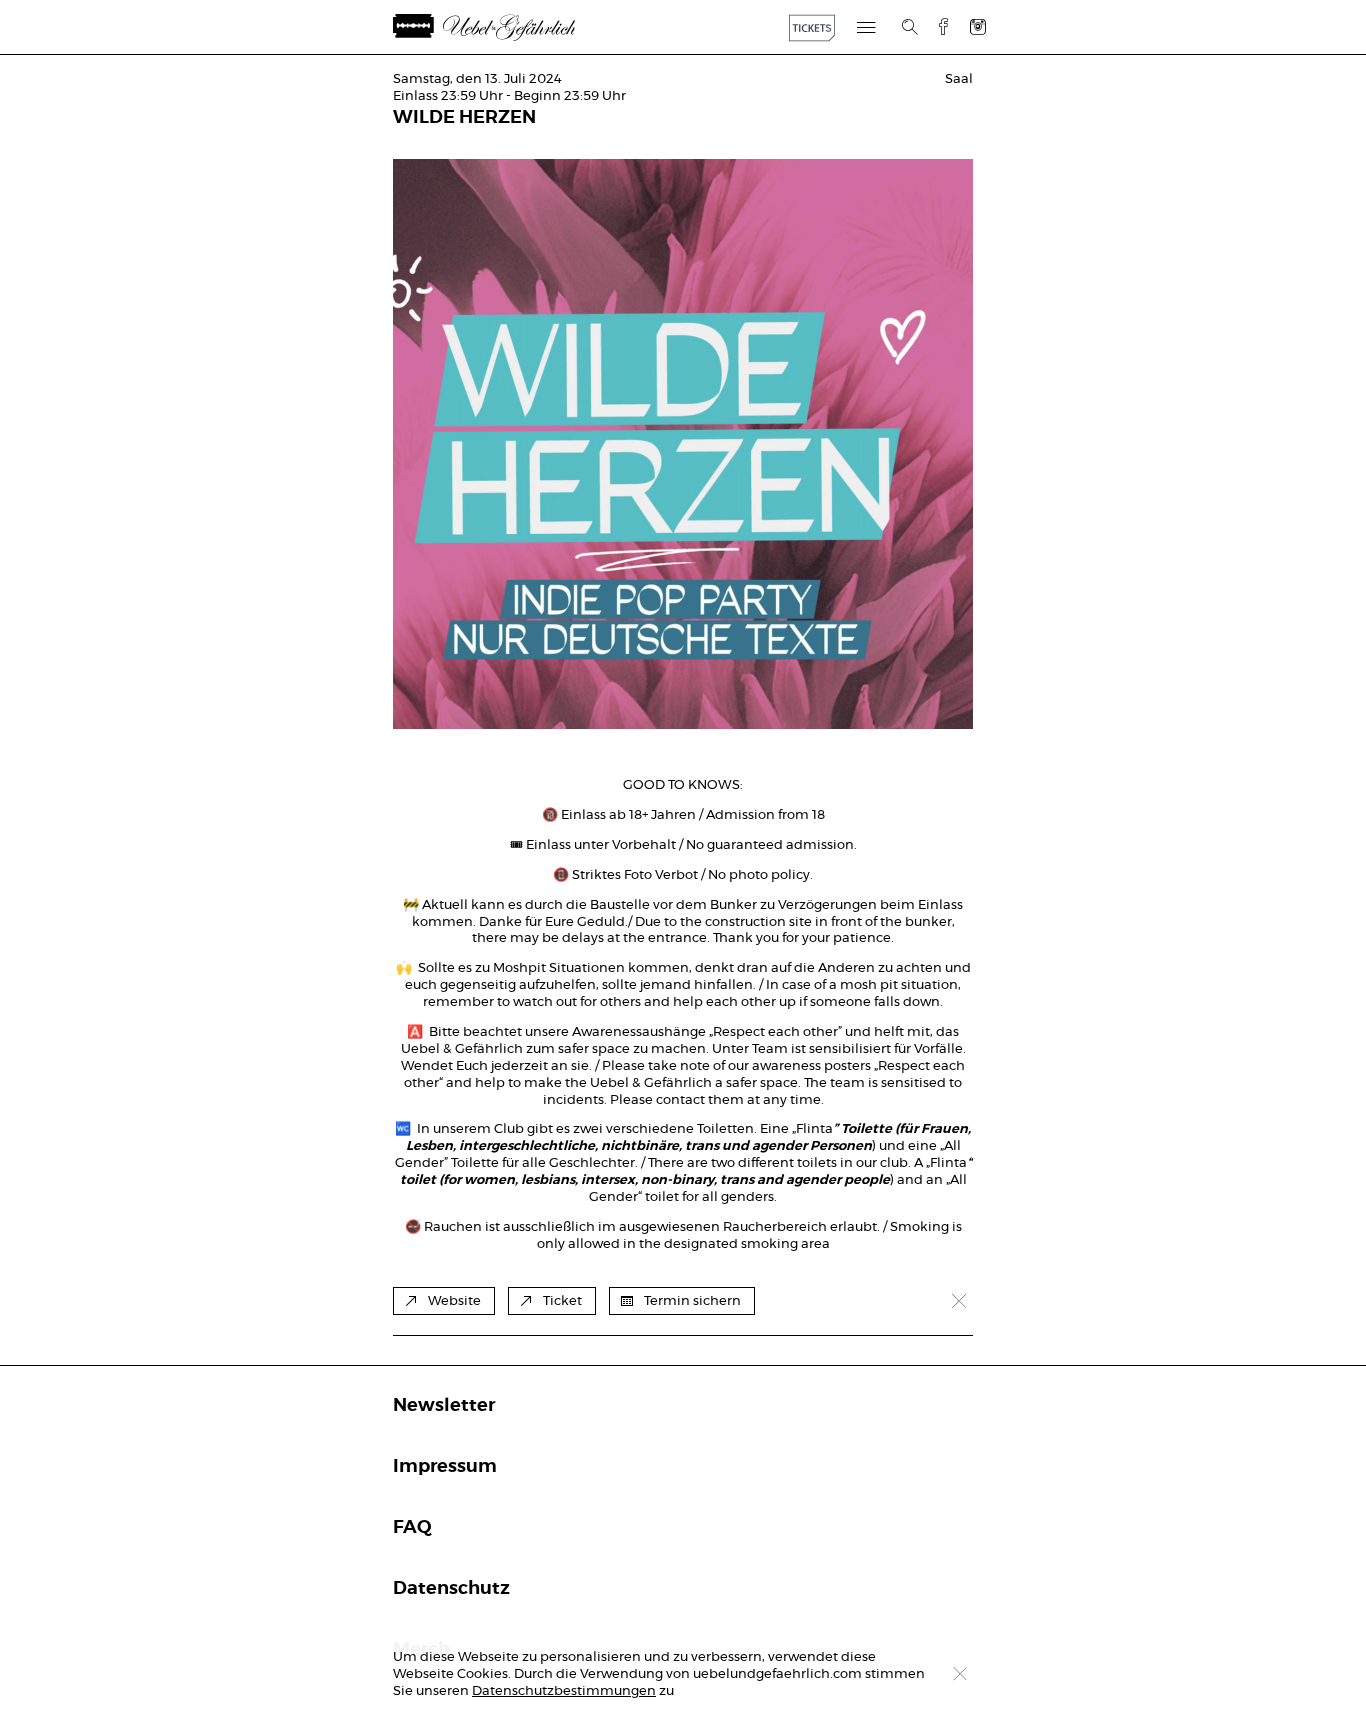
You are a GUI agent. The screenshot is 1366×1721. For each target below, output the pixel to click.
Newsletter (444, 1406)
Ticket (562, 1301)
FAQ (412, 1528)
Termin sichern (692, 1301)
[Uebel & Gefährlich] (508, 27)
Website (454, 1301)
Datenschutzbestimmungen (564, 1691)
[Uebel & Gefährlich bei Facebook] (936, 26)
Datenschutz (451, 1589)
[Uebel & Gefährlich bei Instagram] (978, 26)
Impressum (445, 1467)
